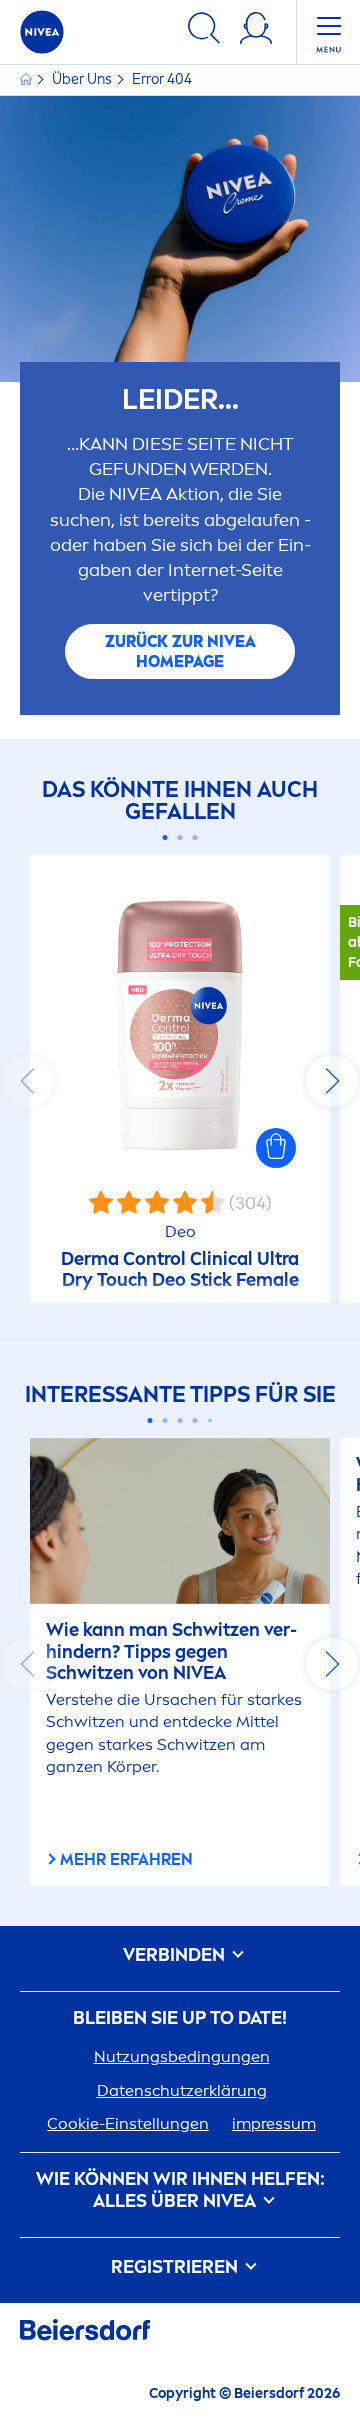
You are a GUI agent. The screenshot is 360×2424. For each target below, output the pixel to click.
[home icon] (27, 79)
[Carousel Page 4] (195, 1420)
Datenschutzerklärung (182, 2090)
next (332, 1081)
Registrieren (176, 2267)
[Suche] (204, 31)
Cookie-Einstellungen (128, 2123)
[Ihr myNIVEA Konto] (256, 31)
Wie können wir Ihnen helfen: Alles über (180, 2190)
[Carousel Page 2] (180, 837)
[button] (276, 1148)
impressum (274, 2123)
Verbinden (176, 1955)
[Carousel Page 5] (210, 1420)
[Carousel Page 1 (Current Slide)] (165, 837)
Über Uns (83, 79)
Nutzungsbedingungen (182, 2056)
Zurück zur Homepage (180, 651)
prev (28, 1081)
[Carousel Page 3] (195, 837)
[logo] (42, 32)
